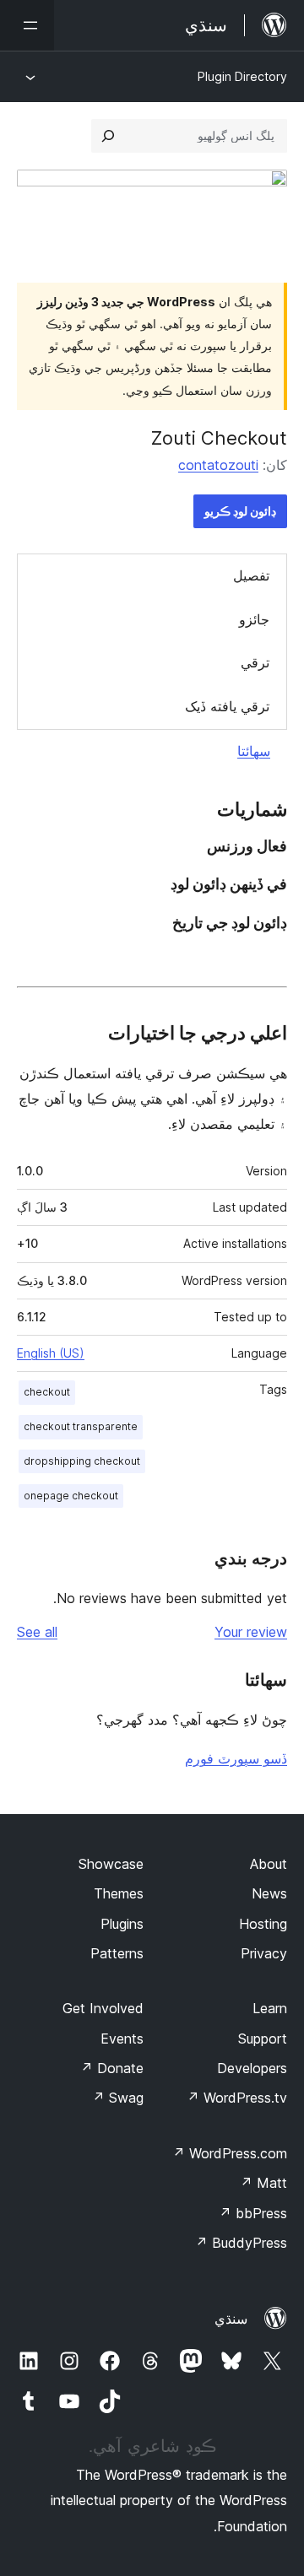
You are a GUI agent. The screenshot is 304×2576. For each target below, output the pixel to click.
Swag (118, 2098)
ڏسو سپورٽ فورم (236, 1758)
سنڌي (231, 2319)
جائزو (254, 619)
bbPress (253, 2213)
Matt (263, 2183)
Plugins (122, 1924)
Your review (251, 1632)
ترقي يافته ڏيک (227, 706)
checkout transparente (81, 1426)
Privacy (264, 1953)
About (269, 1864)
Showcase (111, 1864)
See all (37, 1632)
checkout (47, 1392)
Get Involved (103, 2008)
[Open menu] (27, 25)
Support (263, 2039)
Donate (112, 2068)
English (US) (51, 1353)
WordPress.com (230, 2153)
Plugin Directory (242, 76)
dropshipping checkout (82, 1461)
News (269, 1893)
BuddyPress (241, 2243)
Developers (252, 2068)
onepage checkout (71, 1496)
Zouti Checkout (219, 438)
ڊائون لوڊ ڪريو (240, 511)
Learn (270, 2008)
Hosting (263, 1924)
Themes (119, 1893)
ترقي (255, 662)
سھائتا (254, 751)
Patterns (117, 1953)
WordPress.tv (237, 2098)
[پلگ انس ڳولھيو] (108, 136)
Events (122, 2039)
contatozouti (218, 465)
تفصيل (251, 575)
